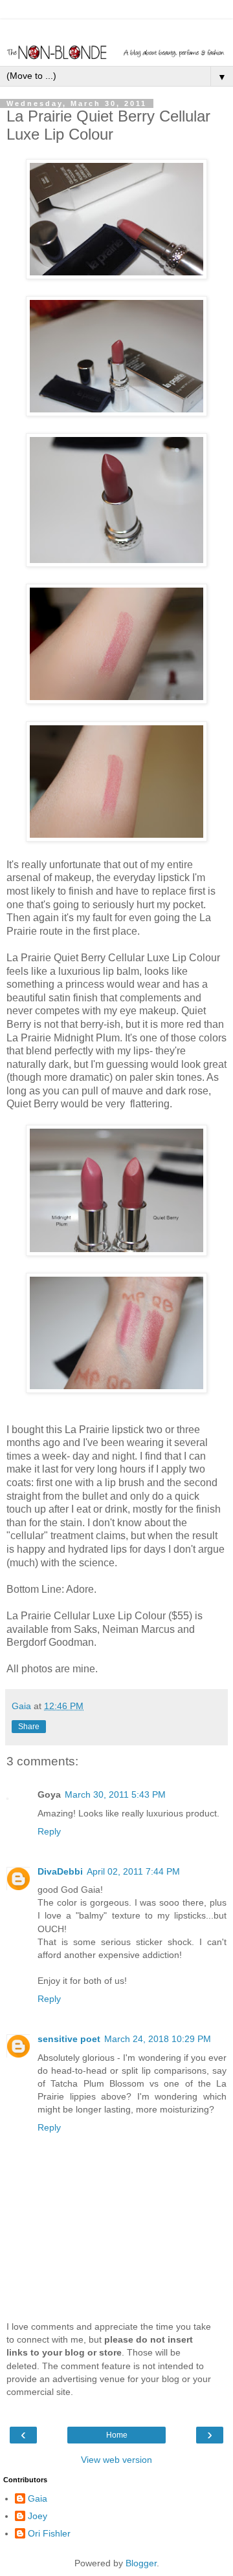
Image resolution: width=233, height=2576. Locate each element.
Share (29, 1727)
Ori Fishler (49, 2533)
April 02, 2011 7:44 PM (133, 1871)
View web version (116, 2460)
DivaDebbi (60, 1871)
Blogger (141, 2563)
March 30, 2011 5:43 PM (115, 1794)
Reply (49, 1831)
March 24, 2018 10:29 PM (158, 2039)
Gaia (38, 2498)
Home (117, 2435)
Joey (38, 2516)
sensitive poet (69, 2039)
